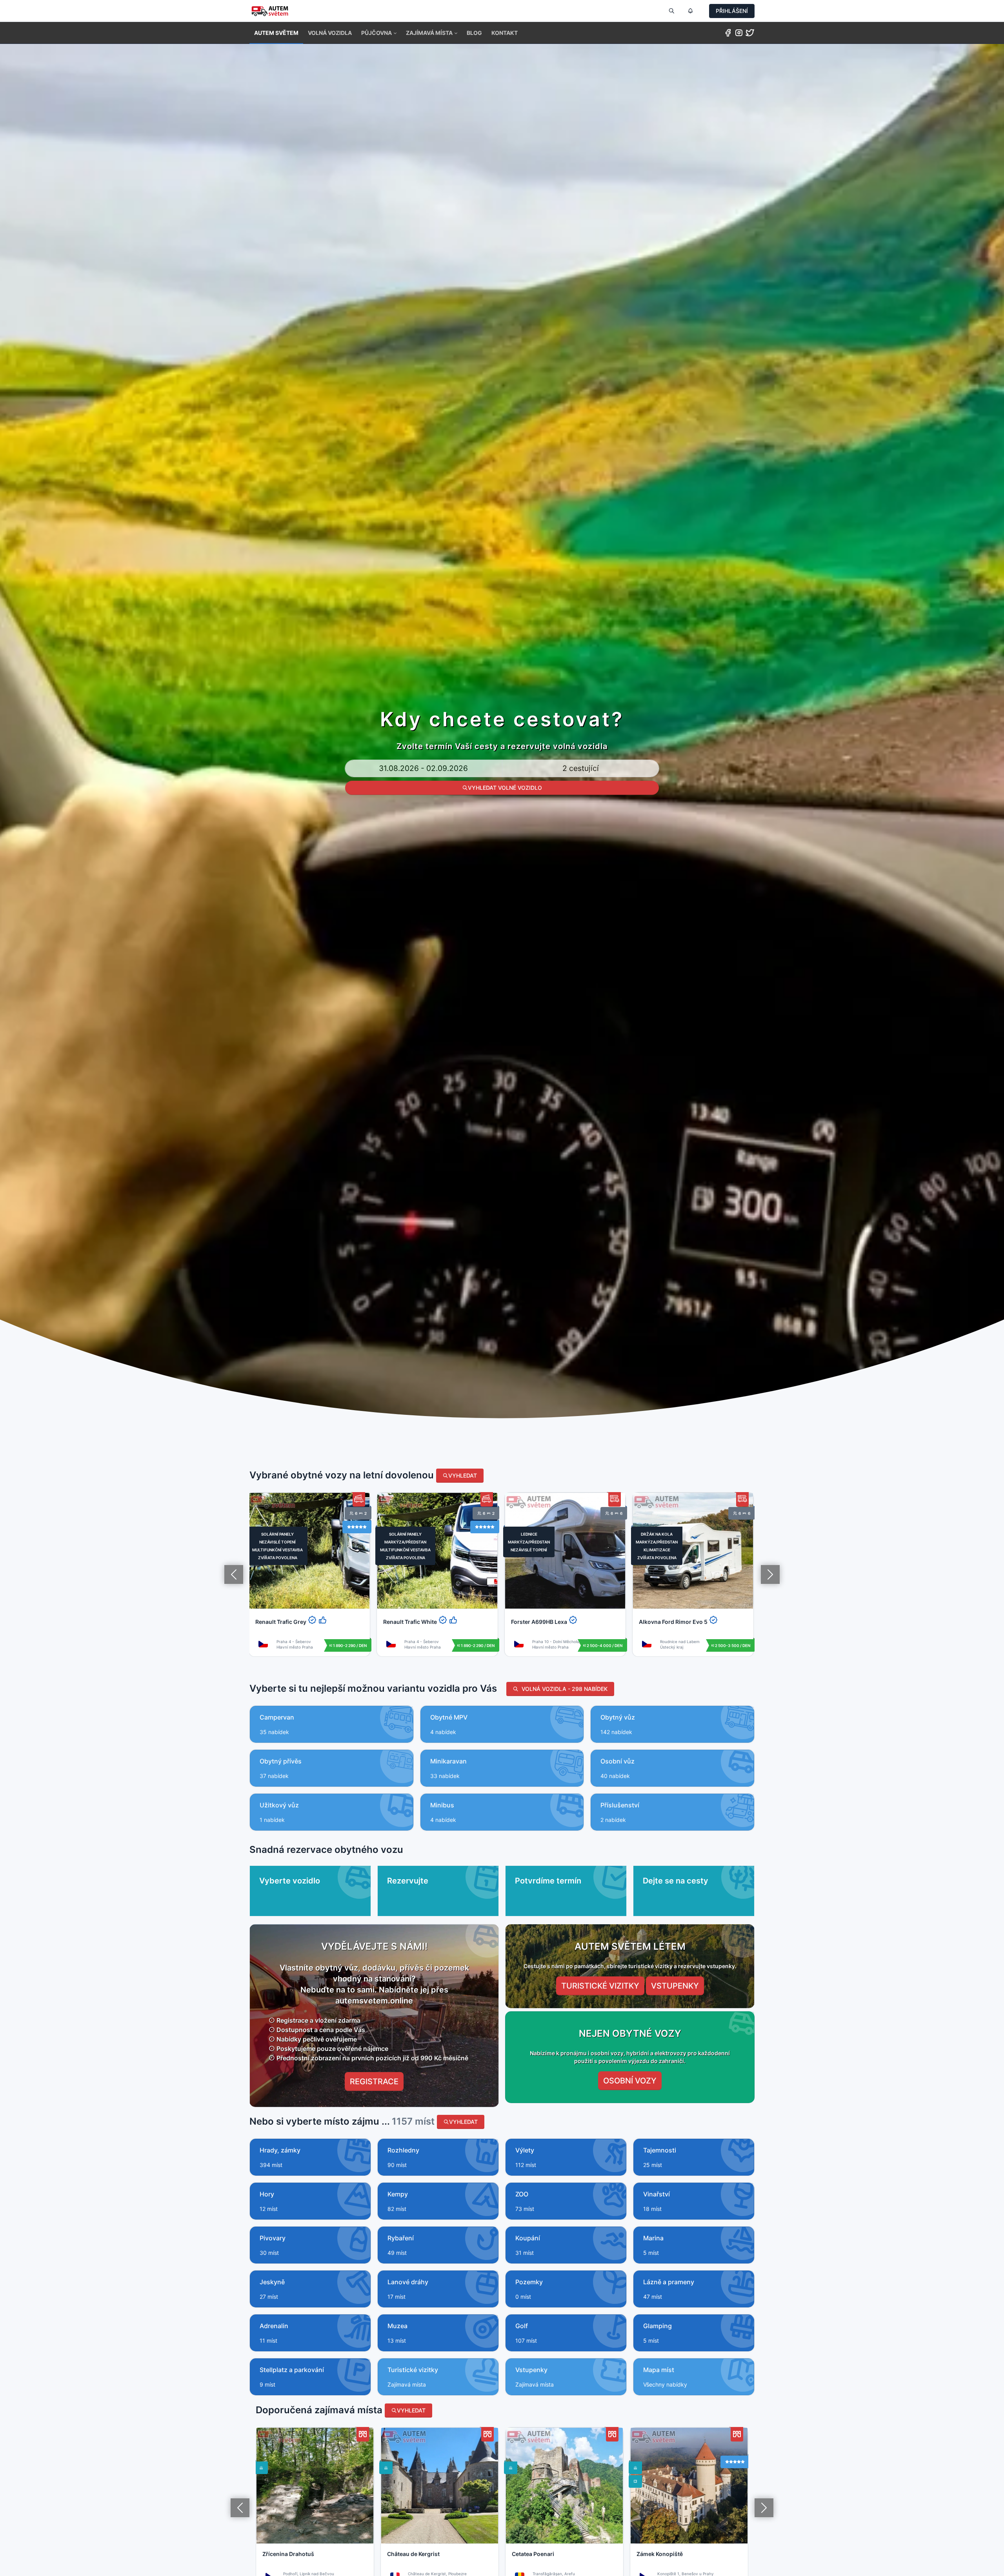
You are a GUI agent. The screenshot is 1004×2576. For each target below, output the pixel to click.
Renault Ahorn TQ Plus (669, 1622)
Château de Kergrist (413, 2554)
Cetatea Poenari (533, 2554)
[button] (379, 33)
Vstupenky (675, 1986)
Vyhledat (463, 1475)
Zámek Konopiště (660, 2554)
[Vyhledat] (671, 11)
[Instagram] (739, 34)
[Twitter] (750, 34)
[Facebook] (728, 34)
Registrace (374, 2082)
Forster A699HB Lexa (411, 1622)
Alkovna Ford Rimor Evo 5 (545, 1622)
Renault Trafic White (282, 1622)
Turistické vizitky (600, 1986)
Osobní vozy (630, 2081)
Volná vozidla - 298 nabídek (563, 1689)
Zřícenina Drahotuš (288, 2554)
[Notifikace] (690, 11)
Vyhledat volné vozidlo (505, 788)
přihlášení (732, 11)
